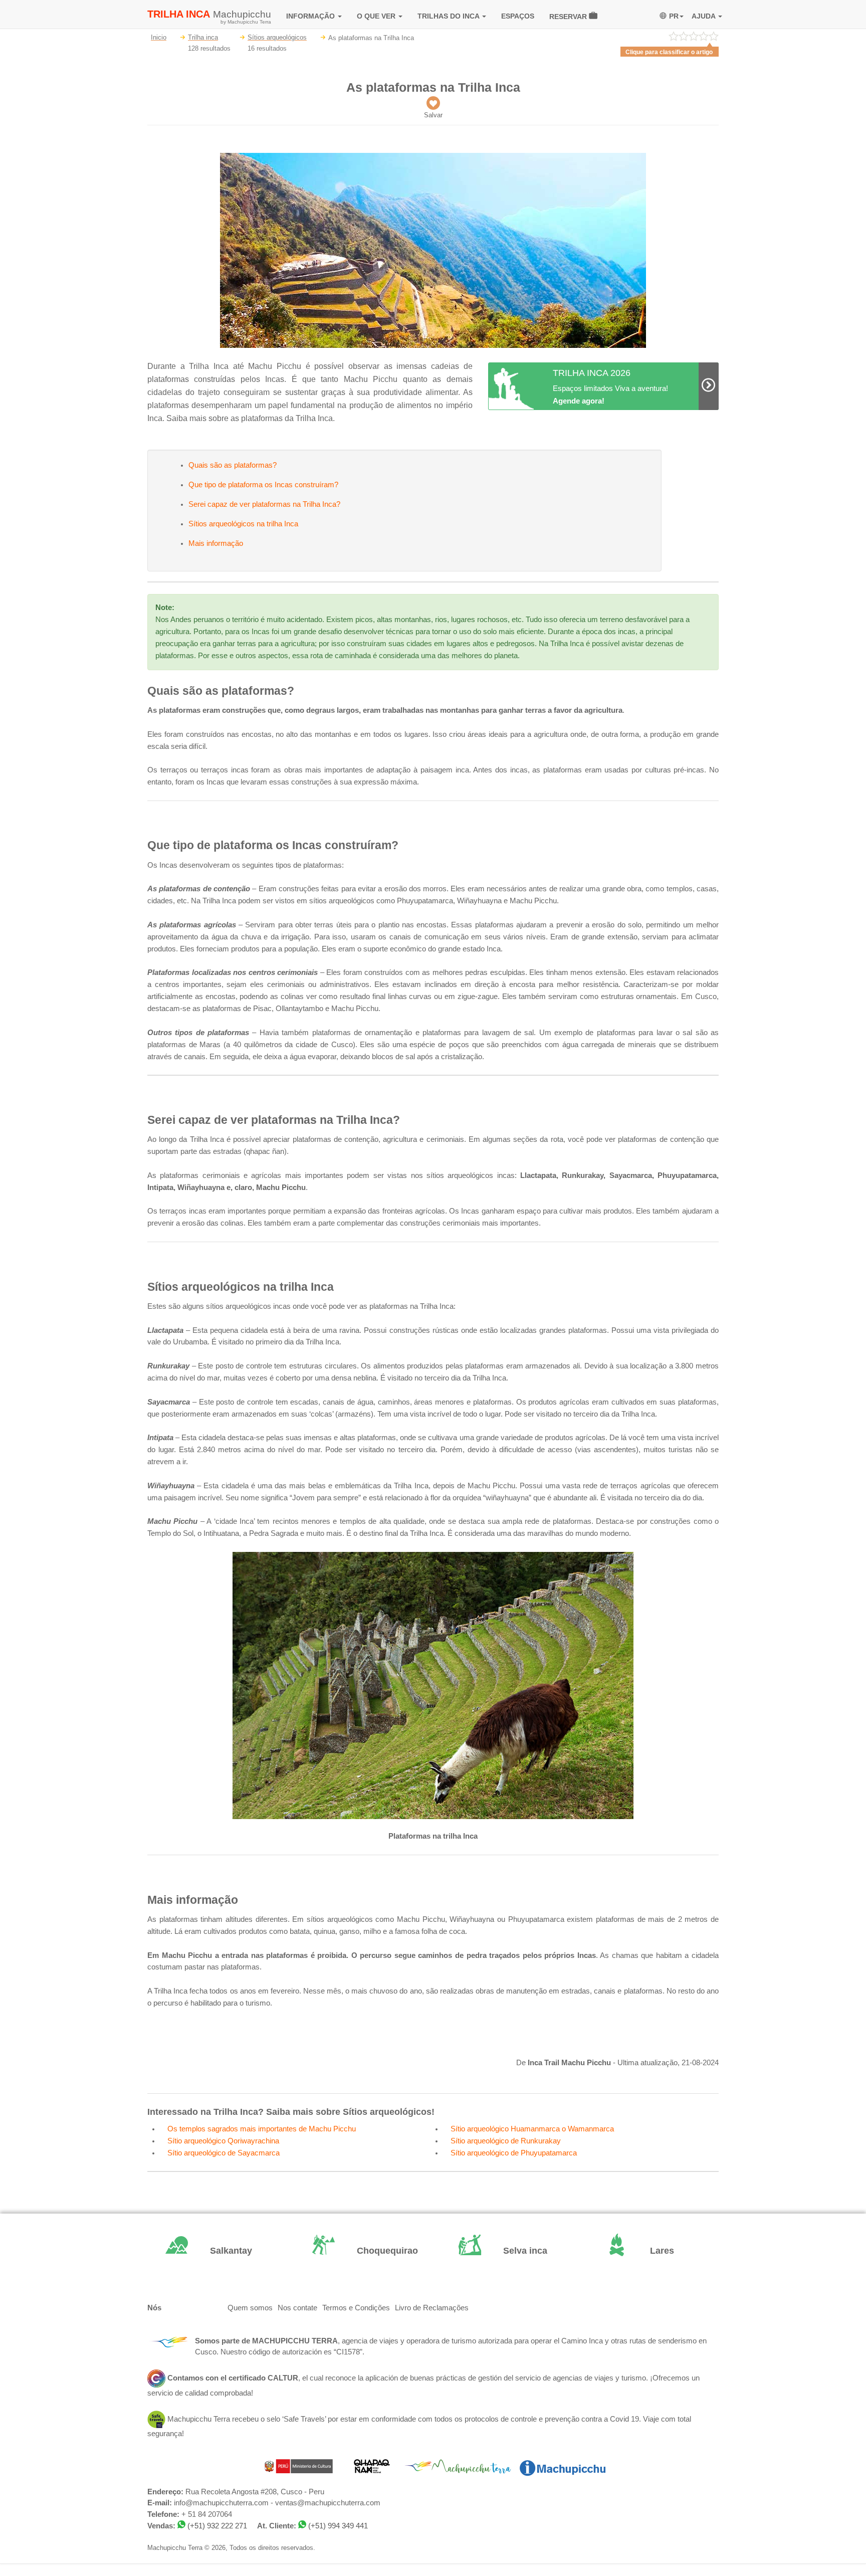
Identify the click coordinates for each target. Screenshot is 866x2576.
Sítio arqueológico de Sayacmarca (224, 2153)
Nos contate (297, 2308)
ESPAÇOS (518, 16)
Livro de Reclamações (432, 2308)
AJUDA (704, 16)
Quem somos (250, 2308)
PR (674, 16)
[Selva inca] (506, 2251)
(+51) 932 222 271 (217, 2526)
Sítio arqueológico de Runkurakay (506, 2141)
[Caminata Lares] (653, 2251)
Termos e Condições (356, 2308)
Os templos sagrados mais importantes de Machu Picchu (262, 2129)
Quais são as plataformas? (233, 465)
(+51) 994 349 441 (338, 2526)
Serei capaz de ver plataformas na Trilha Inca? (264, 504)
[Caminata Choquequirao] (360, 2251)
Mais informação (216, 543)
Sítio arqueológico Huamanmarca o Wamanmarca (532, 2129)
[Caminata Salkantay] (213, 2251)
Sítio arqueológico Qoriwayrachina (223, 2141)
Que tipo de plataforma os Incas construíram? (263, 485)
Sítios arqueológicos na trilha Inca (243, 524)
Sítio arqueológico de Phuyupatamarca (514, 2153)
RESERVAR (569, 17)
